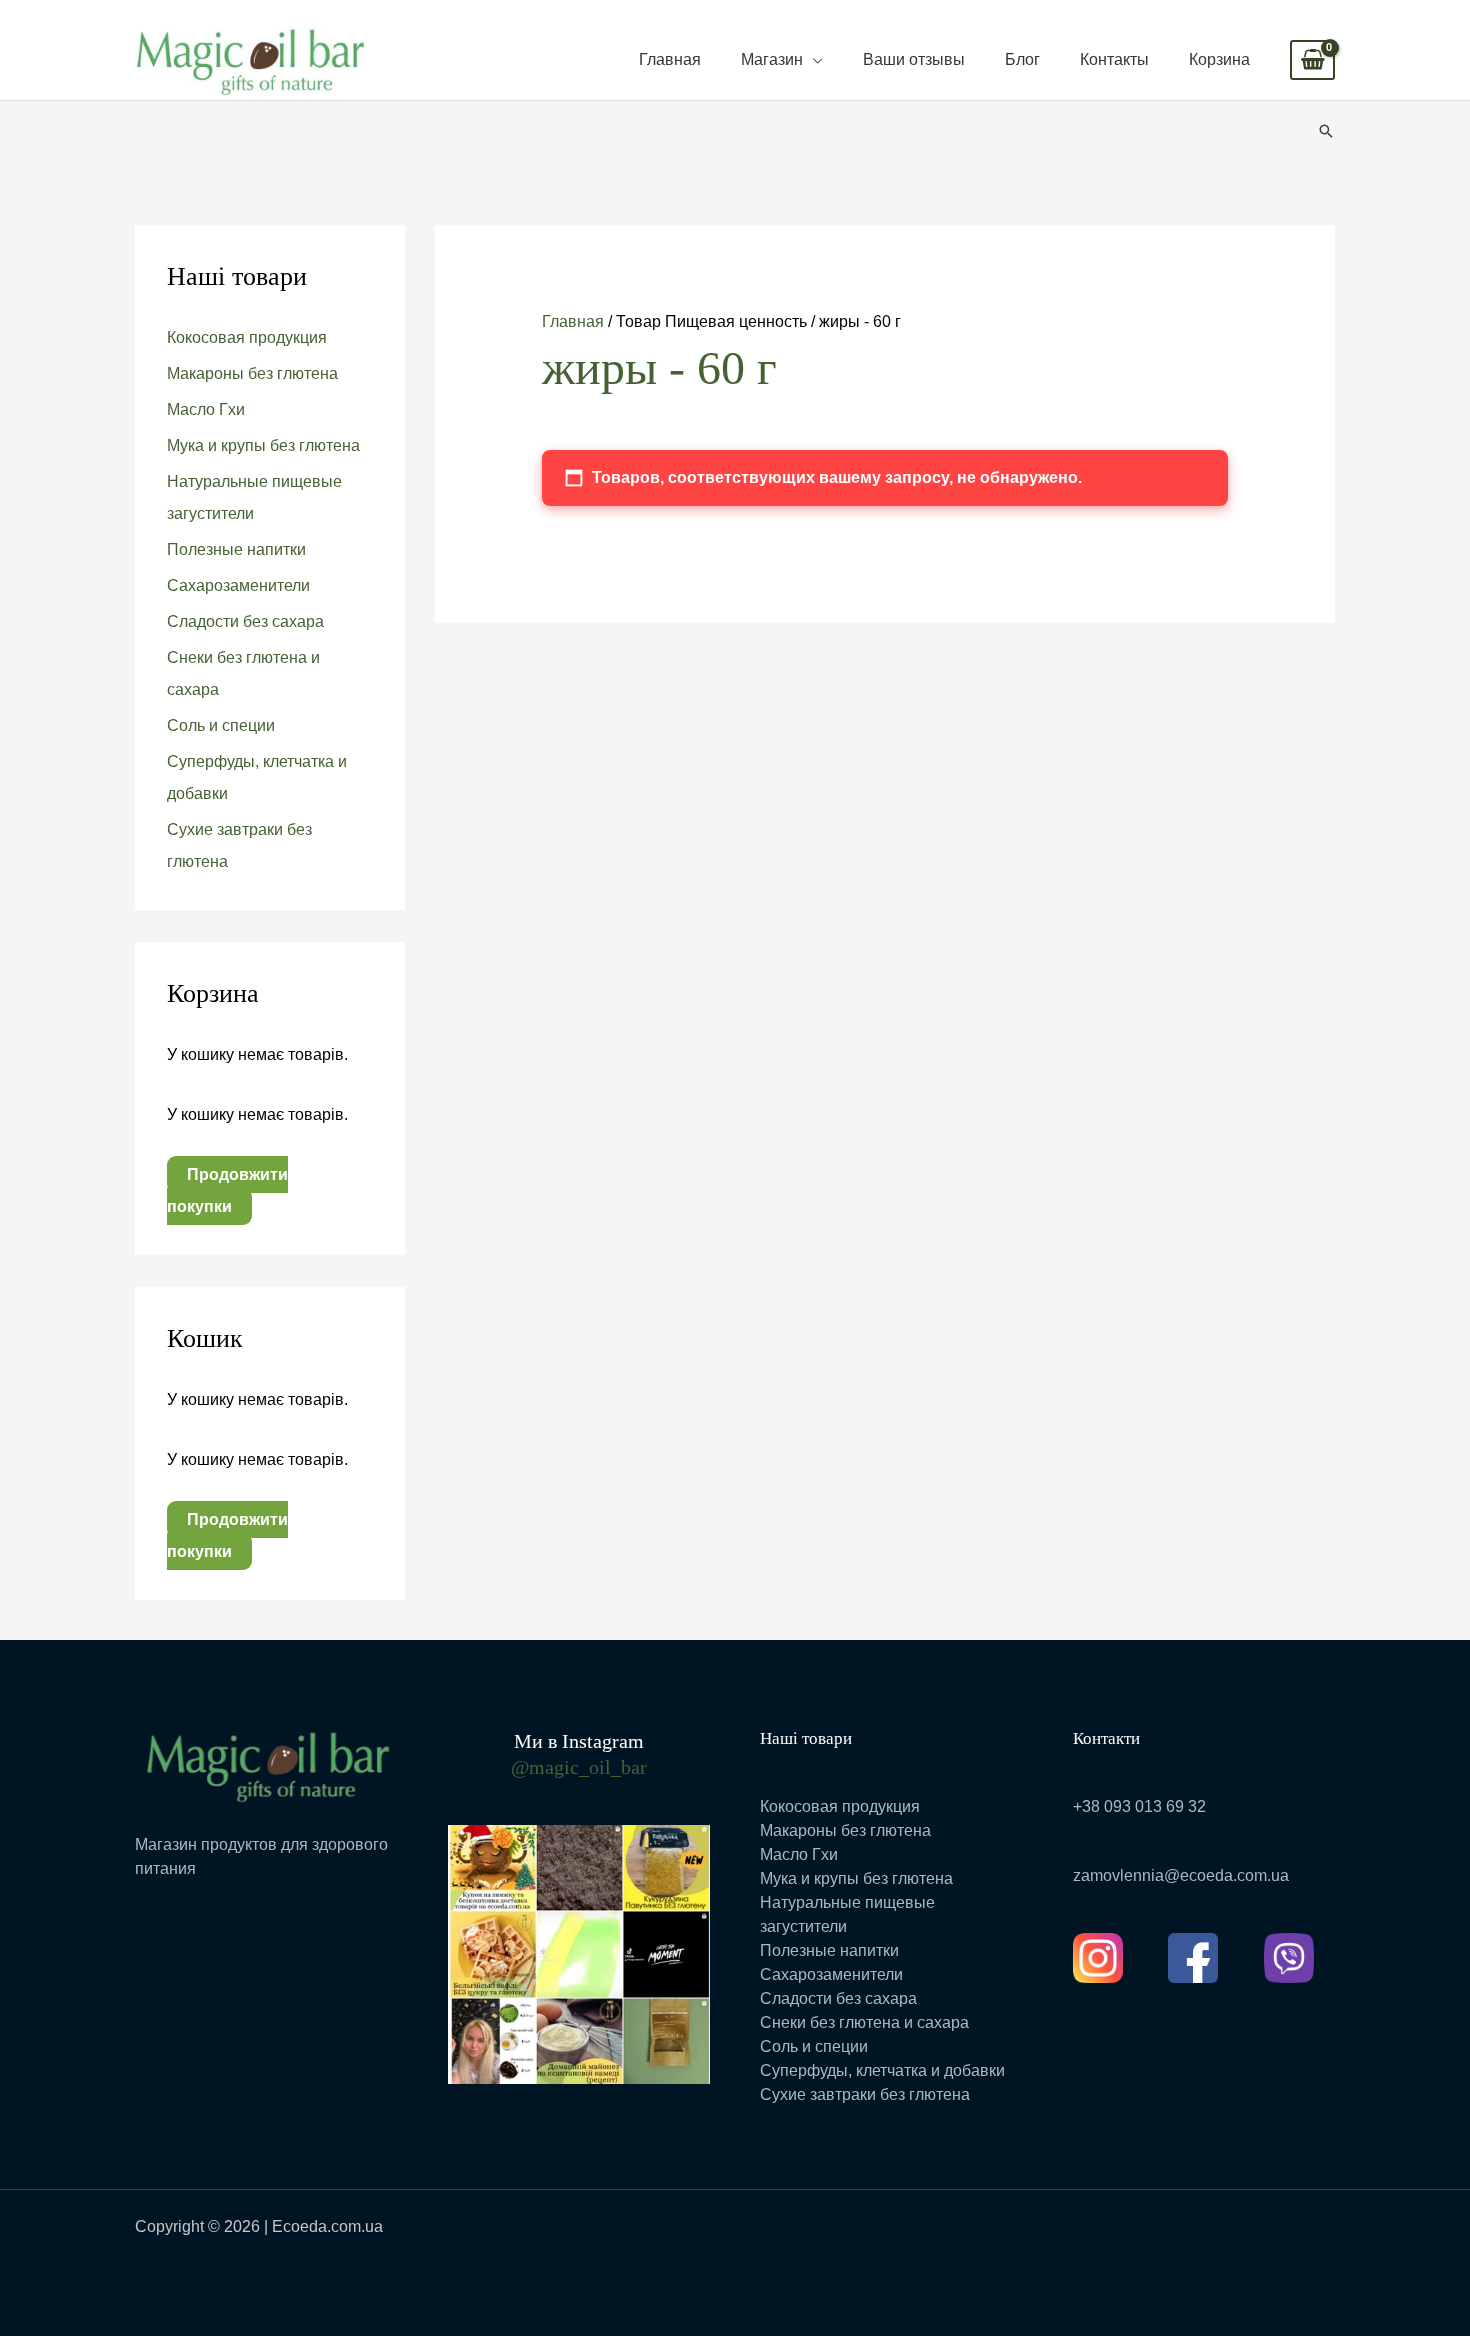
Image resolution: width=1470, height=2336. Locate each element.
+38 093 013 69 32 (1139, 1806)
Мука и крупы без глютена (263, 445)
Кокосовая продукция (247, 337)
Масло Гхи (206, 409)
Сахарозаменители (238, 585)
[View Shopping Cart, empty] (1312, 60)
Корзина (1219, 59)
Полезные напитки (236, 549)
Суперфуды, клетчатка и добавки (882, 2070)
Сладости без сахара (245, 621)
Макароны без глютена (252, 373)
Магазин (772, 59)
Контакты (1114, 59)
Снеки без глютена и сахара (864, 2022)
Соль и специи (221, 725)
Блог (1022, 59)
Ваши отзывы (914, 59)
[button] (1326, 131)
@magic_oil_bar (579, 1767)
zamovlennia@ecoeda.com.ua (1181, 1875)
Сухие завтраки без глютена (865, 2094)
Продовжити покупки (227, 1190)
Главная (670, 59)
